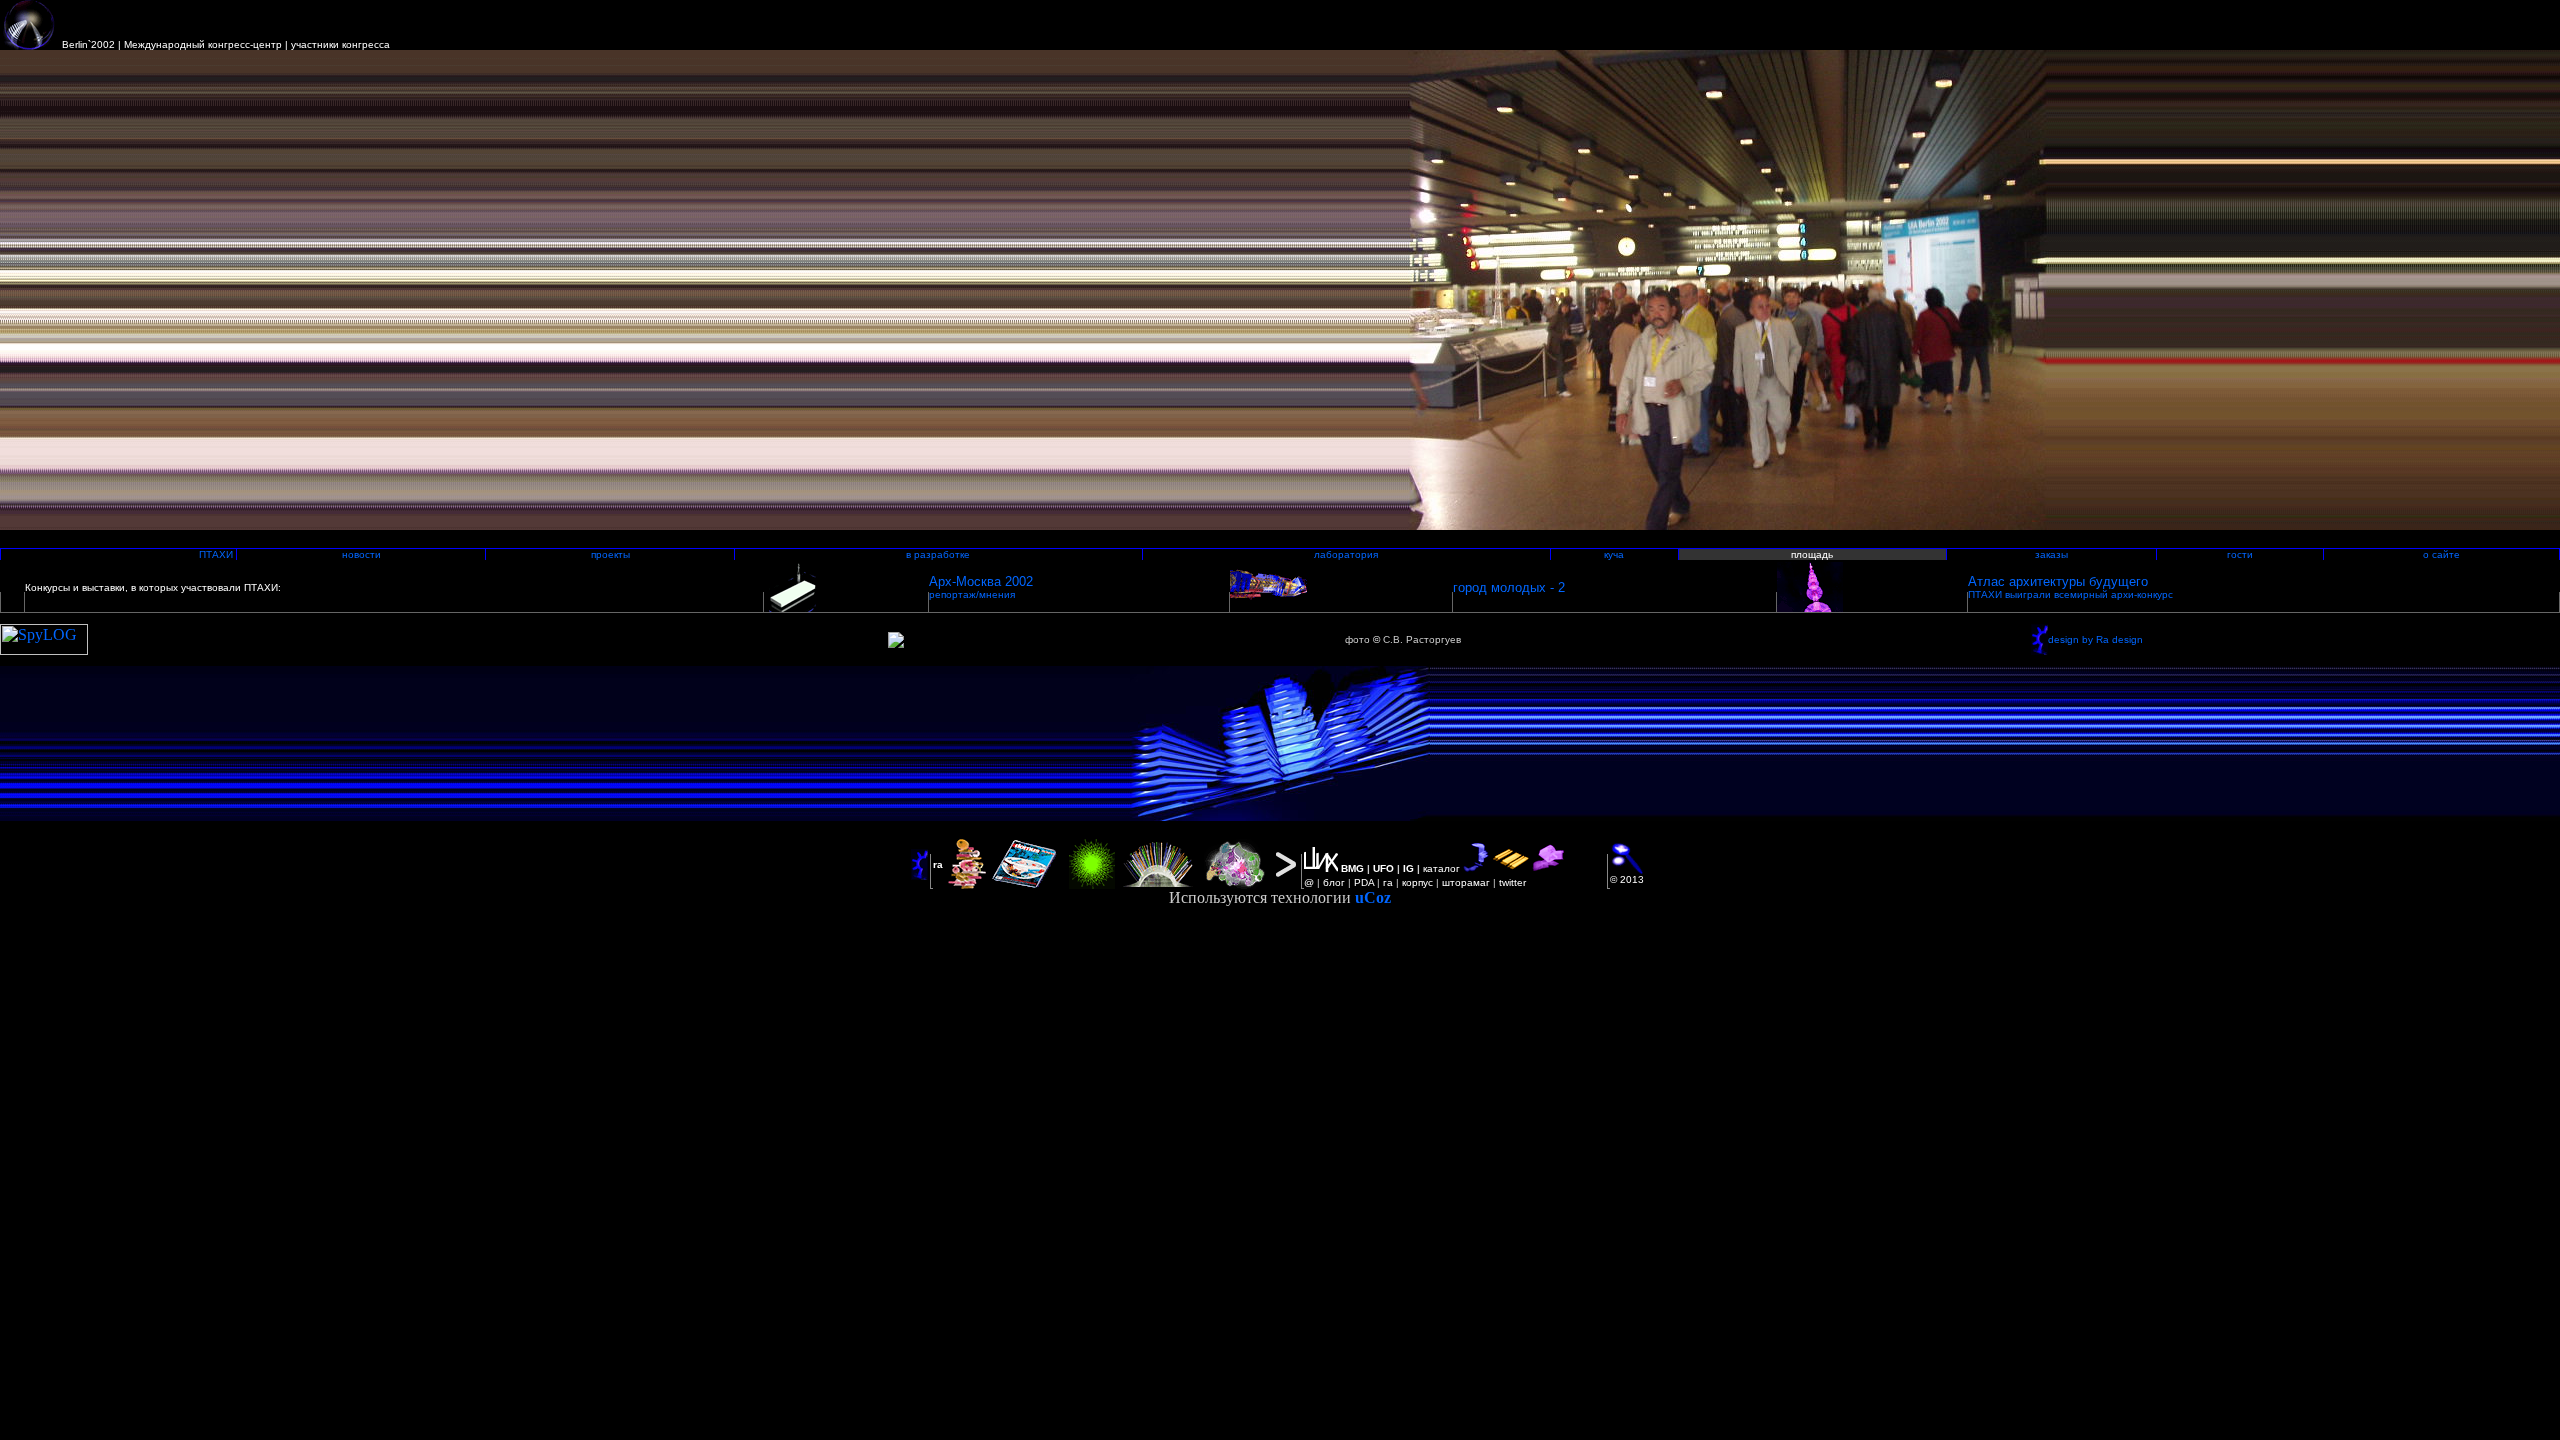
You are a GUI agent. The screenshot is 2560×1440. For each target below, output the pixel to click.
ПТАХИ (216, 554)
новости (361, 554)
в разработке (938, 554)
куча (1614, 554)
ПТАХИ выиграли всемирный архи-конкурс (2070, 594)
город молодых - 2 (1509, 587)
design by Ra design (2095, 639)
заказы (2051, 554)
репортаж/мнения (972, 594)
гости (2240, 554)
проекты (610, 554)
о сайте (2441, 554)
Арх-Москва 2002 (981, 581)
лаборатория (1346, 554)
